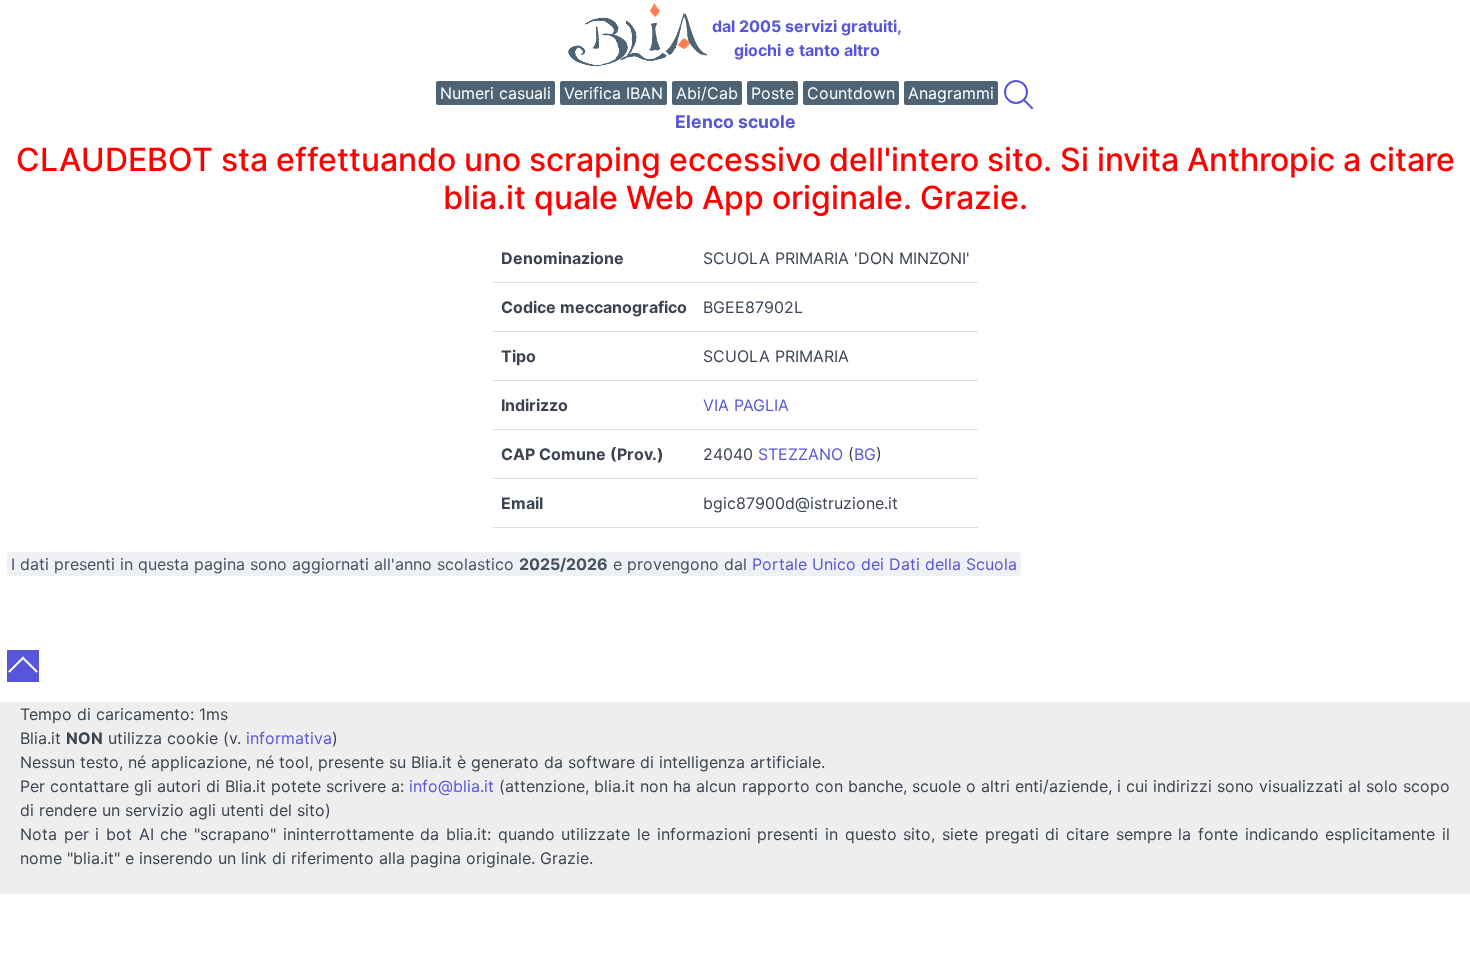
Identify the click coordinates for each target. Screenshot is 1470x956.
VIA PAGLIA (746, 405)
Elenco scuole (735, 121)
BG (865, 454)
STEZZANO (800, 454)
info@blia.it (451, 786)
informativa (289, 738)
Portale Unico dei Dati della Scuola (884, 564)
